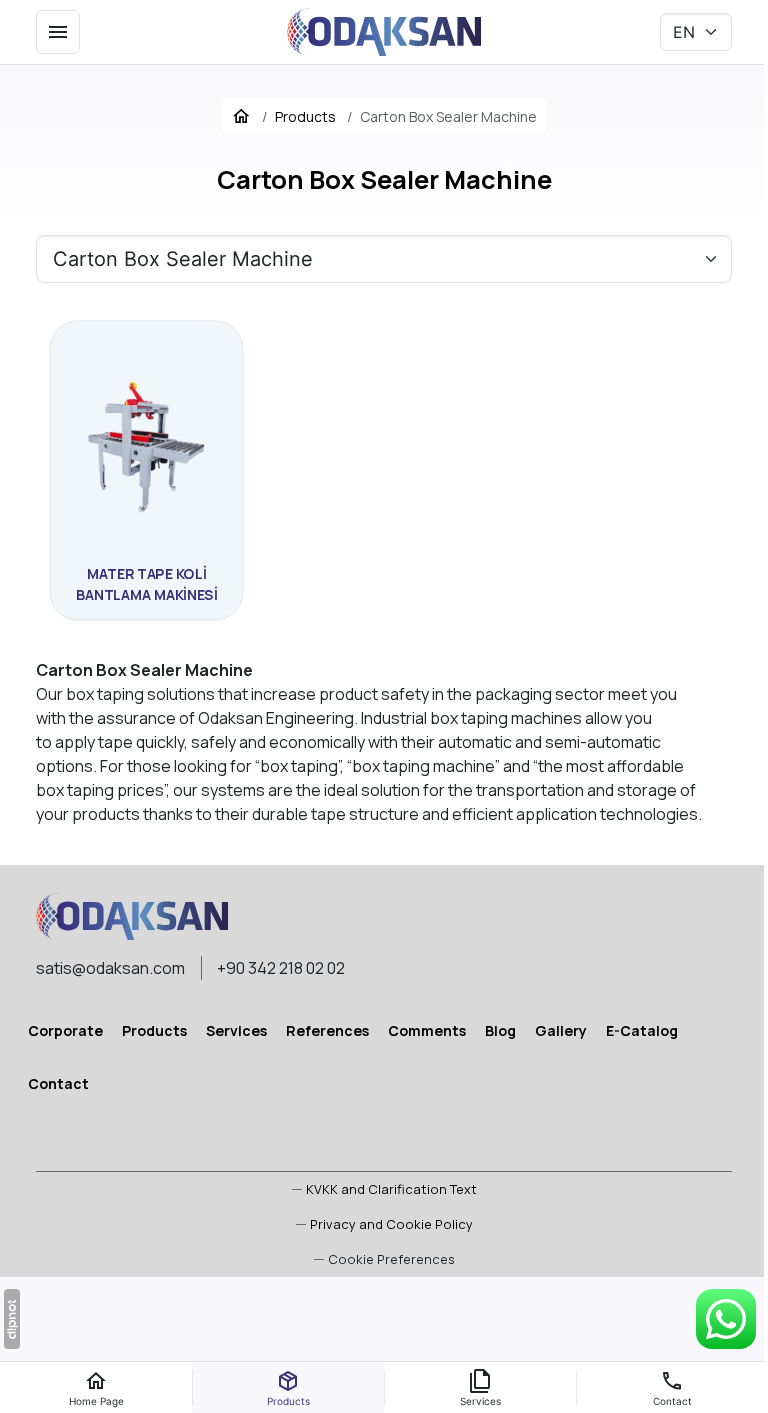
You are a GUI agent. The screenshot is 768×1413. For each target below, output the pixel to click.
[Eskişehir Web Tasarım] (12, 1319)
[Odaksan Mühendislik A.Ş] (384, 32)
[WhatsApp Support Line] (726, 1319)
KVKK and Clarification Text (391, 1189)
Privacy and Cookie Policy (391, 1224)
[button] (384, 1259)
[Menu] (58, 32)
